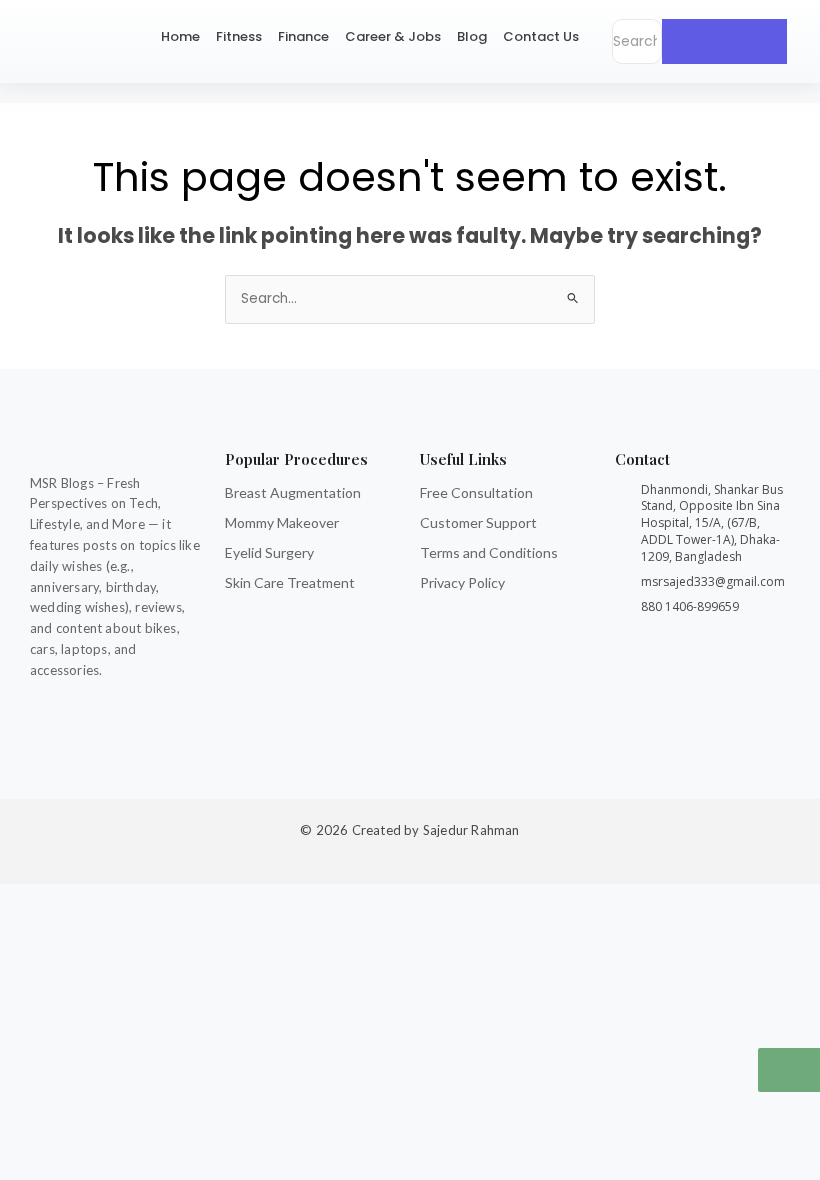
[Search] (724, 41)
